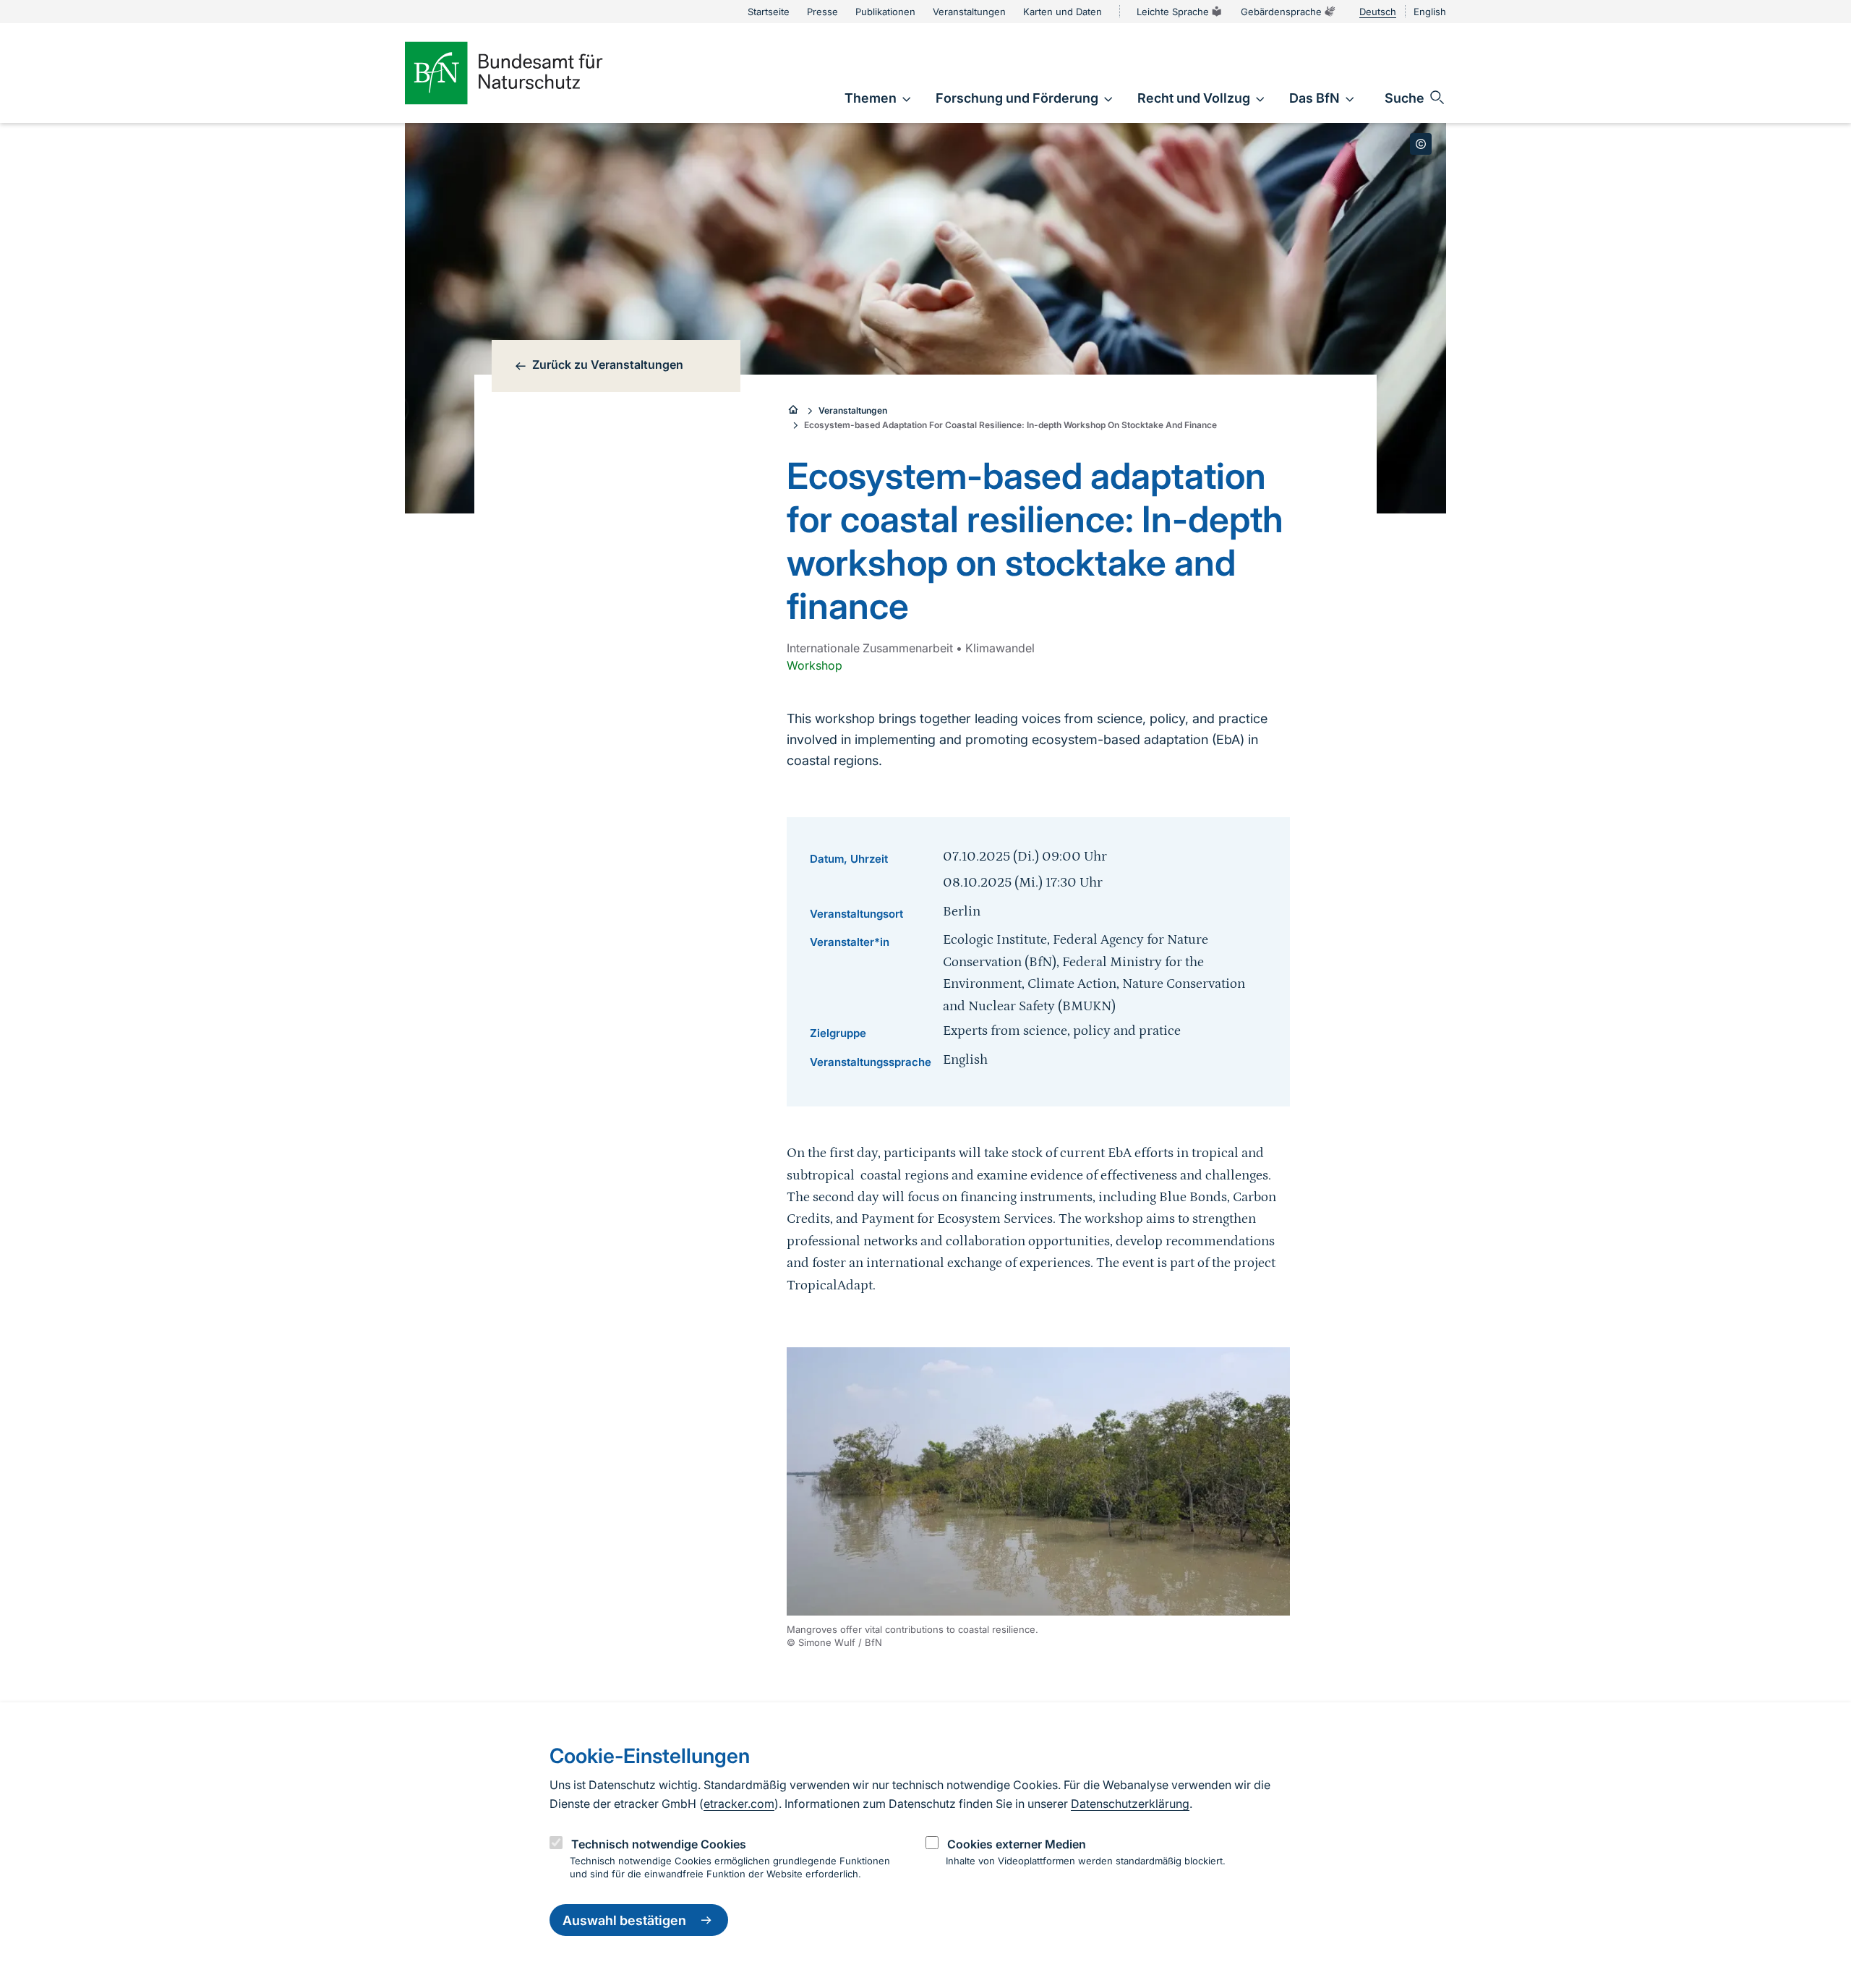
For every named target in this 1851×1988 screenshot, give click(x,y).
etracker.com (739, 1804)
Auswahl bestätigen (624, 1920)
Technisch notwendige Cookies (659, 1844)
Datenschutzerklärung (1130, 1804)
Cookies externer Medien (1017, 1844)
